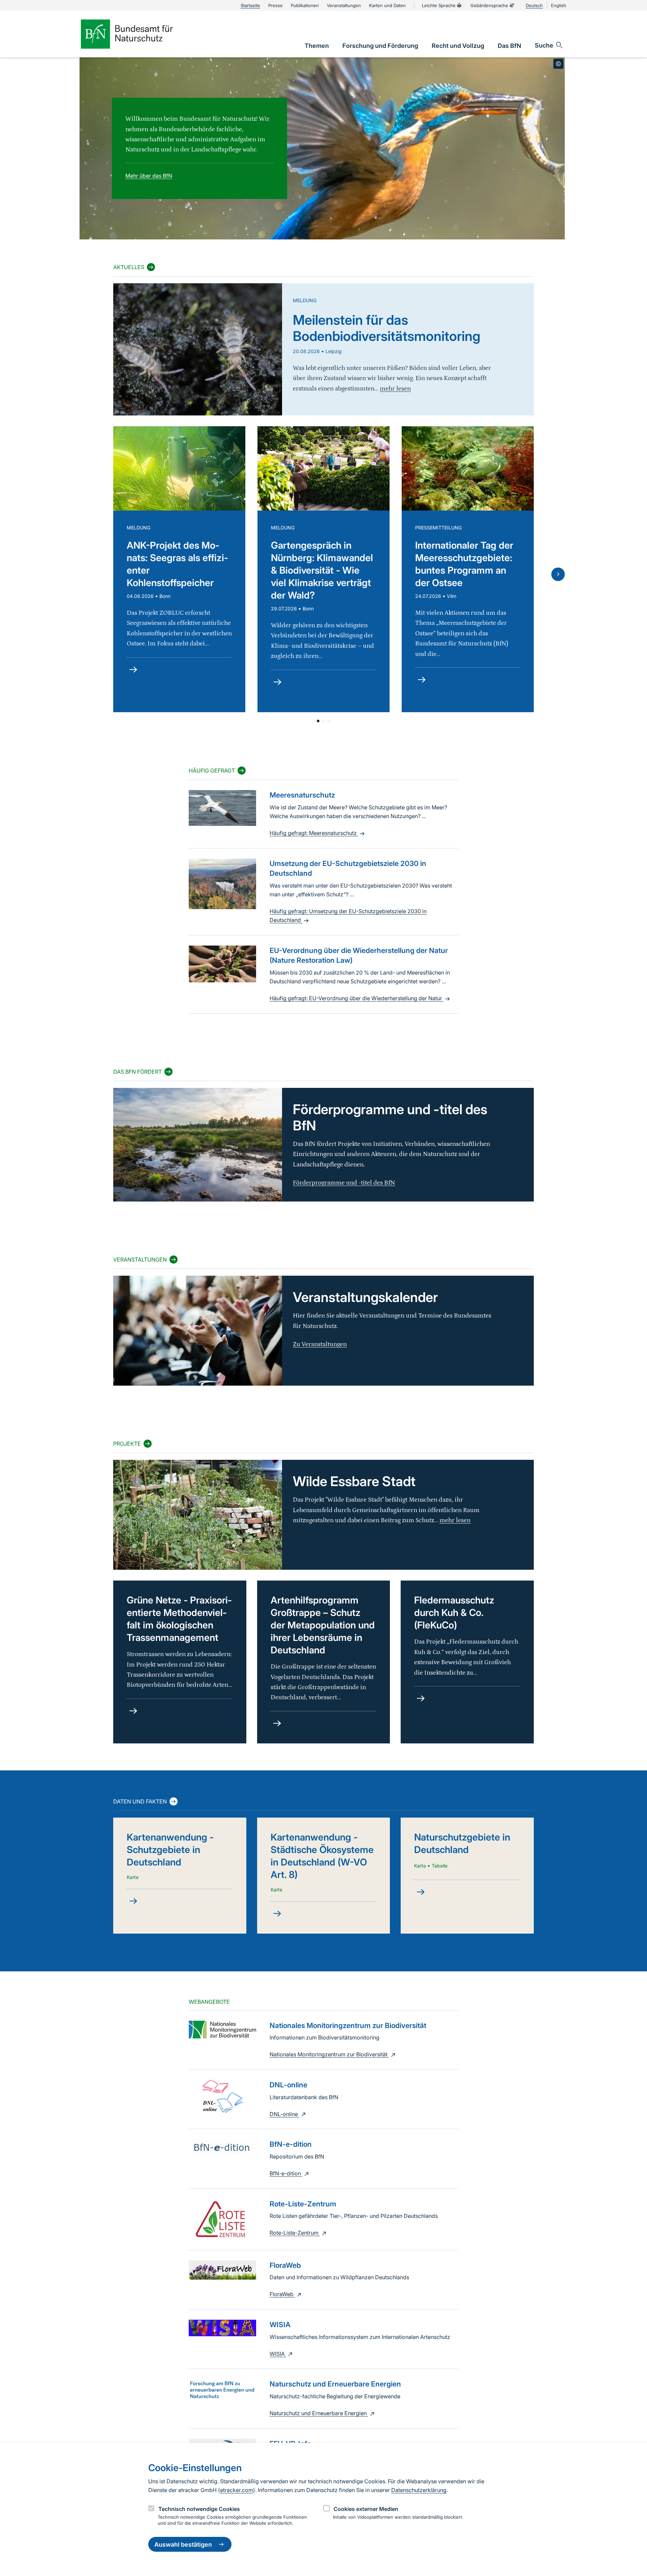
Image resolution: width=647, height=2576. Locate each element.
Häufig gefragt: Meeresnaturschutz (314, 833)
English (559, 5)
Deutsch (534, 5)
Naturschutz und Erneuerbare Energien (319, 2413)
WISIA (278, 2354)
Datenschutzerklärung (419, 2490)
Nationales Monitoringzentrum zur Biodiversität (329, 2054)
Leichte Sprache (439, 5)
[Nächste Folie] (558, 574)
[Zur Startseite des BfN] (138, 34)
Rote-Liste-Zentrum (295, 2233)
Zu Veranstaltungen (320, 1344)
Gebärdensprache (489, 5)
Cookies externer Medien (366, 2509)
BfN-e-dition (286, 2173)
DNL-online (284, 2114)
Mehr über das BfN (149, 176)
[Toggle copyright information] (558, 64)
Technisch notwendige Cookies (199, 2509)
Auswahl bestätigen (183, 2544)
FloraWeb (282, 2294)
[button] (318, 721)
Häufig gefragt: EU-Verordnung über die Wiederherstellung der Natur (357, 998)
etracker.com (237, 2490)
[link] (317, 46)
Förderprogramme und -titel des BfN (344, 1183)
